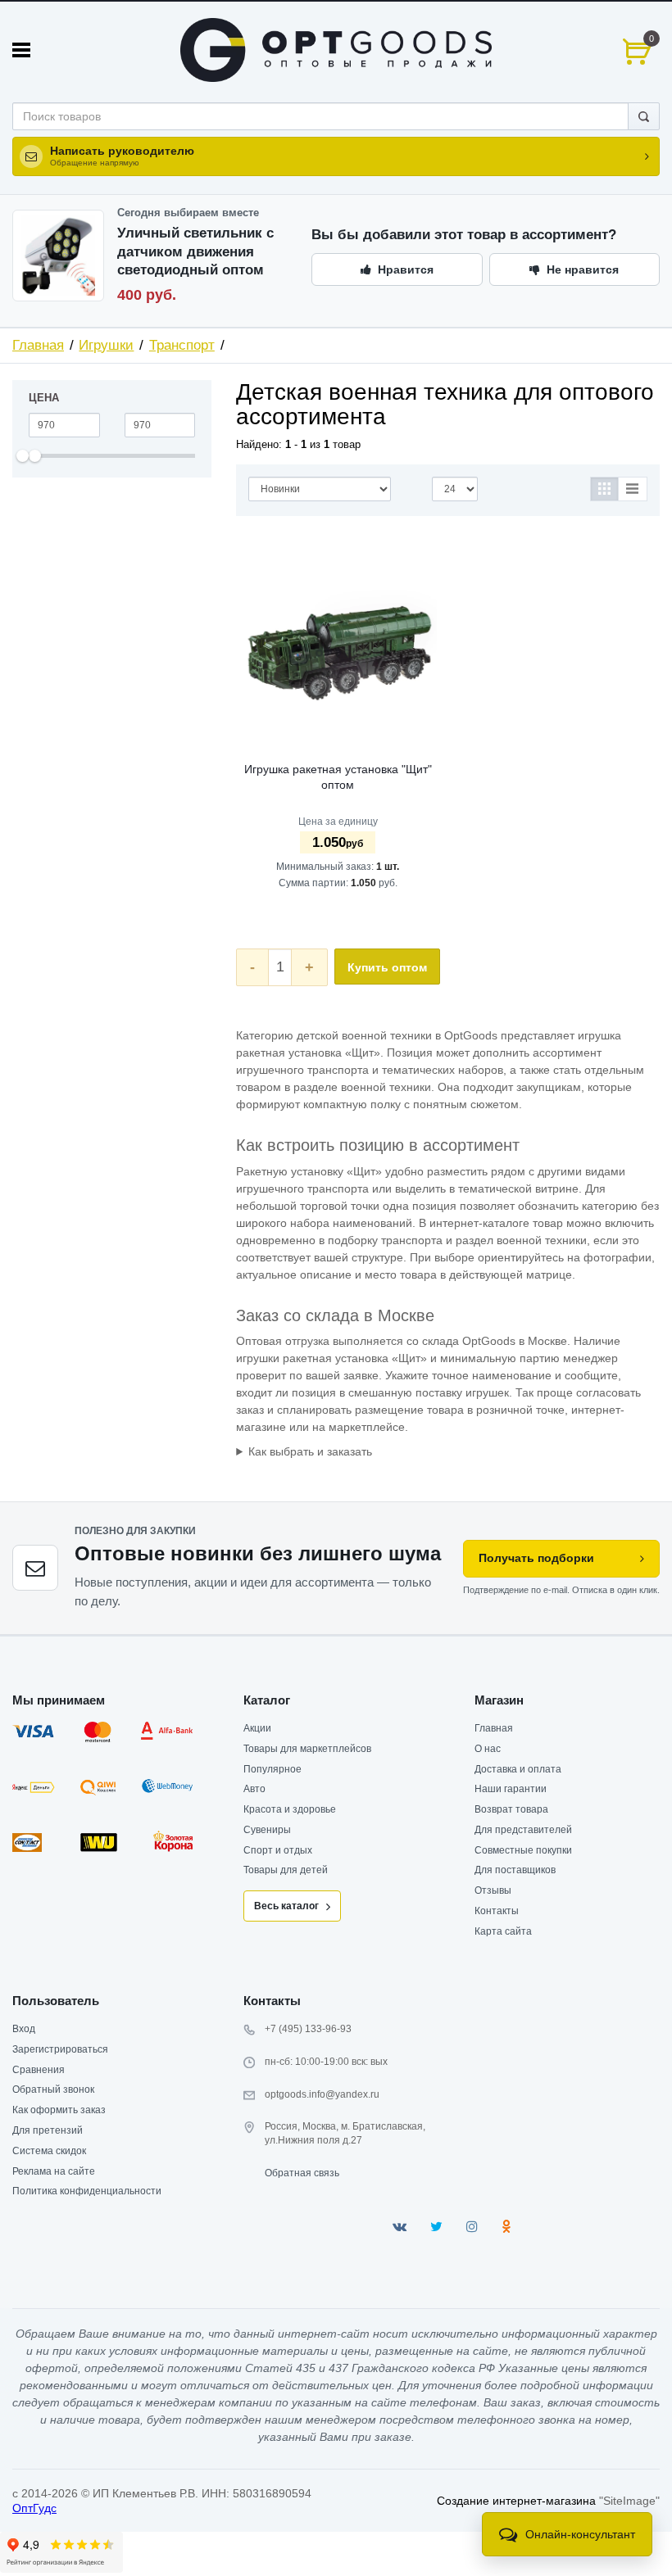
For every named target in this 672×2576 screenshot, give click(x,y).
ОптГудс (34, 2508)
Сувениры (267, 1830)
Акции (257, 1728)
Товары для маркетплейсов (307, 1749)
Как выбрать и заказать (310, 1451)
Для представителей (523, 1830)
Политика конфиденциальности (87, 2191)
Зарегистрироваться (60, 2049)
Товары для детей (286, 1870)
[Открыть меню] (21, 50)
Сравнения (39, 2070)
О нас (488, 1749)
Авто (254, 1789)
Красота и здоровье (290, 1809)
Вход (24, 2029)
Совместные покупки (523, 1850)
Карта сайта (503, 1931)
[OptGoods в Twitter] (436, 2227)
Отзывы (493, 1890)
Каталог (267, 1700)
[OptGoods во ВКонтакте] (400, 2227)
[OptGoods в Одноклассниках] (506, 2227)
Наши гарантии (511, 1789)
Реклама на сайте (54, 2171)
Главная (38, 345)
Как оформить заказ (59, 2110)
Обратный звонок (53, 2089)
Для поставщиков (515, 1870)
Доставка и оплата (518, 1769)
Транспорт (182, 345)
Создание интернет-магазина (516, 2501)
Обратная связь (302, 2173)
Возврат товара (511, 1809)
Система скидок (49, 2151)
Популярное (272, 1769)
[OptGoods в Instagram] (472, 2227)
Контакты (497, 1911)
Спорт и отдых (278, 1850)
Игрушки (106, 345)
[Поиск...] (644, 116)
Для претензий (48, 2130)
